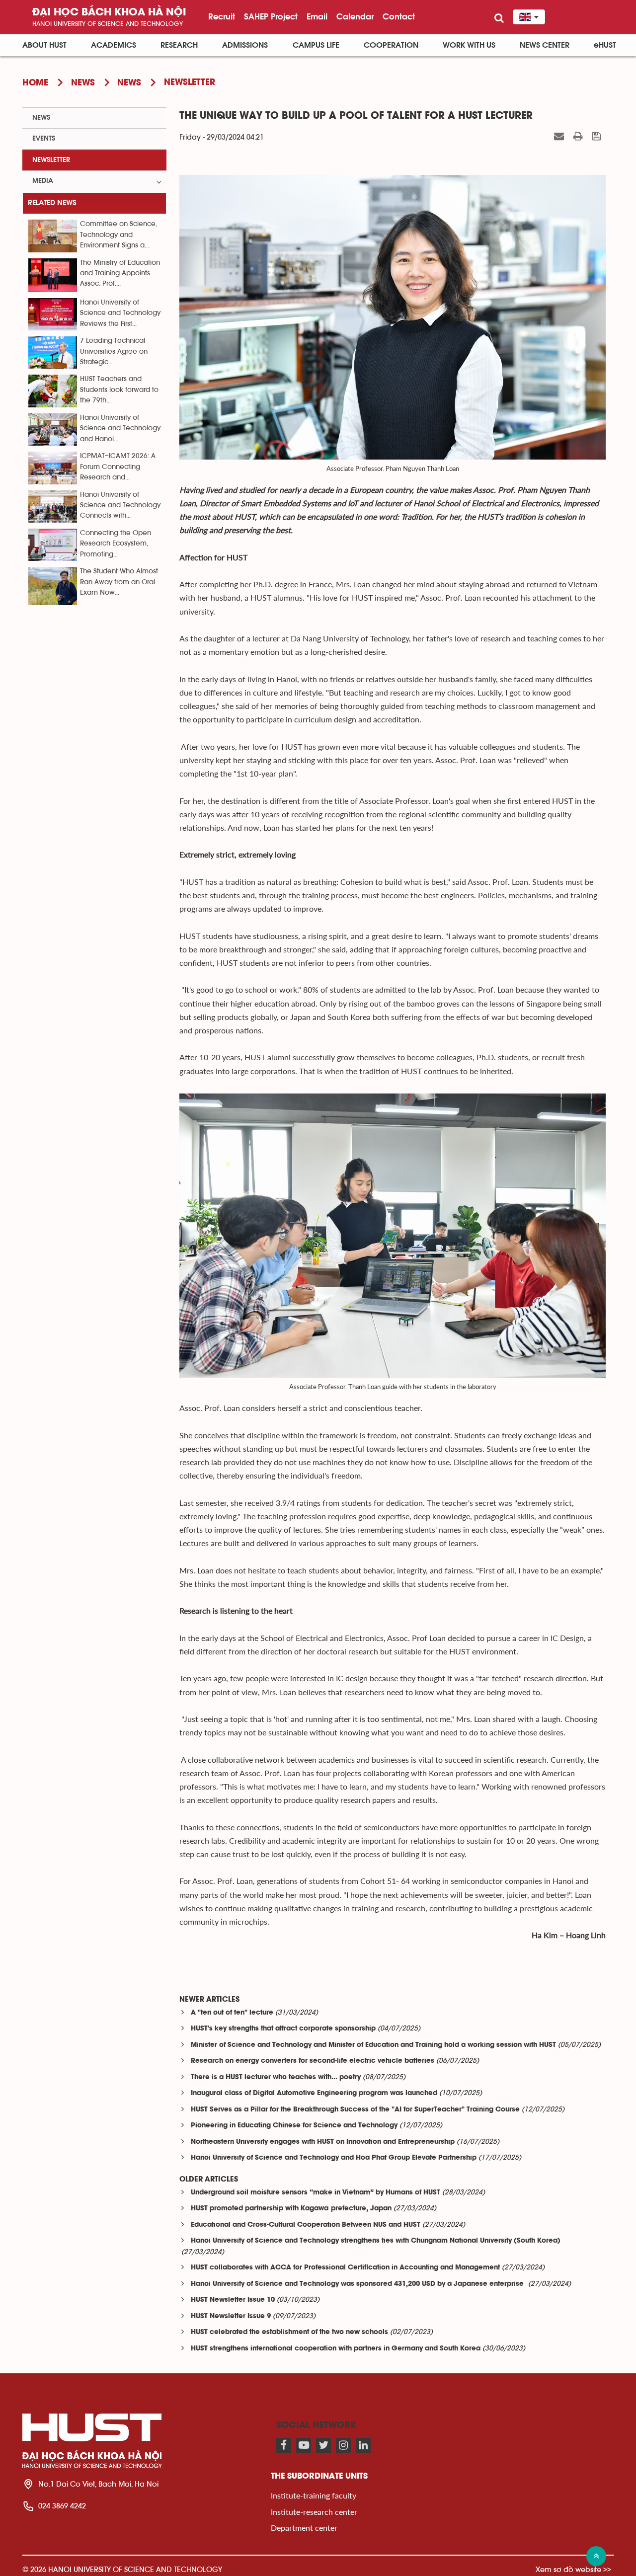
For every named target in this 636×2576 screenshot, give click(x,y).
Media (43, 181)
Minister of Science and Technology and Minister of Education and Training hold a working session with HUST (373, 2045)
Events (44, 139)
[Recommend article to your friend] (560, 137)
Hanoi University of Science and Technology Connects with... (120, 506)
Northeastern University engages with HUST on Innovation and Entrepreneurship (323, 2142)
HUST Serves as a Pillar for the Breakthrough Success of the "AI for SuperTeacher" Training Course (355, 2110)
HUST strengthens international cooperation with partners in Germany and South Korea (336, 2349)
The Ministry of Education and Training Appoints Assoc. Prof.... (120, 273)
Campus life (316, 45)
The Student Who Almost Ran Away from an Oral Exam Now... (119, 582)
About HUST (44, 45)
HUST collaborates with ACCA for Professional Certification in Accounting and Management (345, 2268)
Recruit (222, 16)
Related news (52, 203)
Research (179, 45)
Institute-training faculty (314, 2495)
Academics (114, 45)
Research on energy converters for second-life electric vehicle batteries (313, 2061)
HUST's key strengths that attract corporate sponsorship (283, 2029)
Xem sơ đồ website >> (573, 2569)
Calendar (355, 16)
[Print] (579, 137)
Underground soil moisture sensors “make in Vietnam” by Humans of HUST (316, 2193)
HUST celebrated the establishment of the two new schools (289, 2332)
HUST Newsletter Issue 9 (231, 2316)
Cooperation (391, 45)
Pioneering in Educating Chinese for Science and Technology (294, 2126)
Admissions (245, 45)
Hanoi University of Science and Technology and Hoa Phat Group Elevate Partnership (334, 2158)
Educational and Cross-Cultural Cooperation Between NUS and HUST (306, 2225)
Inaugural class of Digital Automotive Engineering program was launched (314, 2093)
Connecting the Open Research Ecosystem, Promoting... (116, 544)
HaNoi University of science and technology (108, 24)
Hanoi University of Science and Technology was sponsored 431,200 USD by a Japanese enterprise (358, 2284)
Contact (399, 16)
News (41, 118)
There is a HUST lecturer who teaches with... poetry (276, 2077)
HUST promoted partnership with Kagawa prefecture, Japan (291, 2209)
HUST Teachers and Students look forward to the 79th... (119, 390)
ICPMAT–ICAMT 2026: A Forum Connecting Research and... (118, 467)
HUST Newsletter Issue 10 (233, 2300)
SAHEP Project (271, 16)
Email (317, 16)
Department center (304, 2528)
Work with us (469, 45)
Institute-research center (314, 2512)
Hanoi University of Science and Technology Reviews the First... (120, 313)
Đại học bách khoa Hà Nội (109, 13)
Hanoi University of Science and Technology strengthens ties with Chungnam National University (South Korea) (376, 2241)
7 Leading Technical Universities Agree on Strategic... (114, 351)
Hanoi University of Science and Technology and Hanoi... (120, 429)
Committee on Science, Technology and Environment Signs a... (119, 235)
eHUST (605, 45)
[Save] (598, 137)
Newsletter (51, 160)
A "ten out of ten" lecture (232, 2013)
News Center (545, 45)
